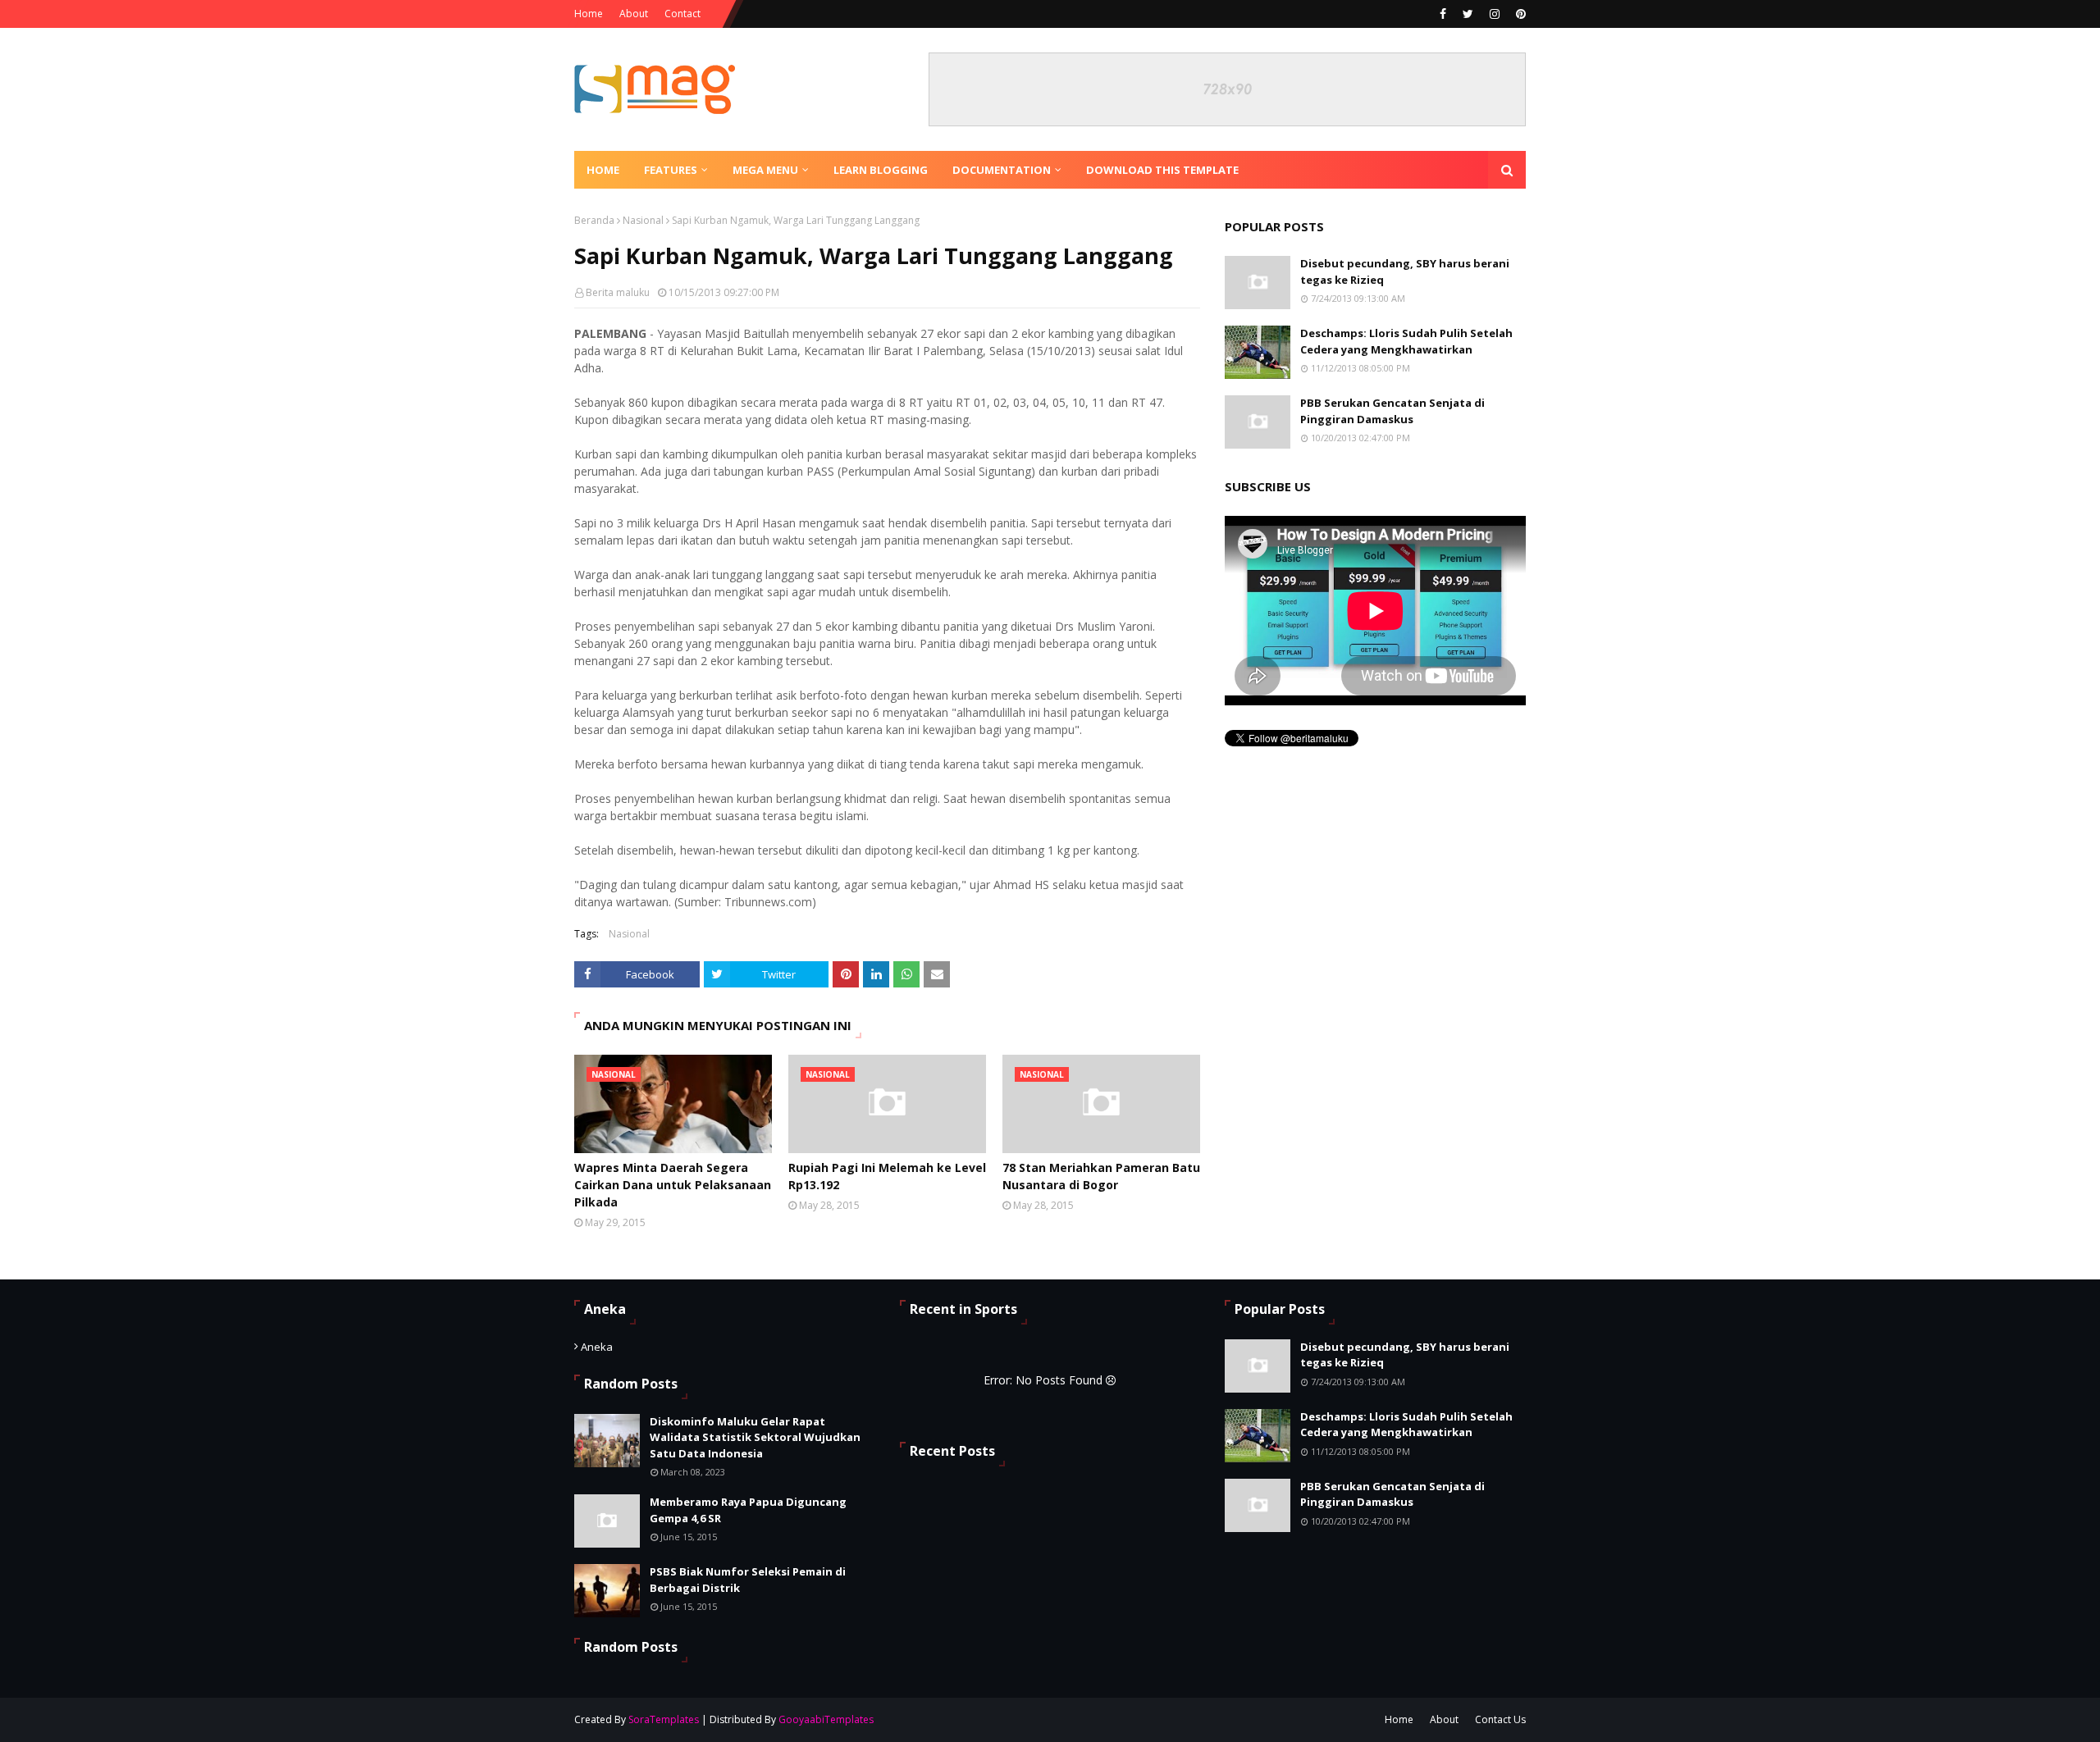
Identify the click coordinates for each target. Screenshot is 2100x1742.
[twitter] (1468, 14)
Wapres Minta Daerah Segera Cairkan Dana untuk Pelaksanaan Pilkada (673, 1185)
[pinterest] (1519, 14)
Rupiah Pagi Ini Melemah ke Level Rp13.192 (887, 1176)
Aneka (597, 1347)
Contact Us (1500, 1719)
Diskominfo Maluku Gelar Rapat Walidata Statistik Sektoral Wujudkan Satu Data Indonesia (755, 1437)
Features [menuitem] (671, 170)
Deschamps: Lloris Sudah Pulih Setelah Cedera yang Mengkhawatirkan (1406, 341)
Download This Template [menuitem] (1162, 170)
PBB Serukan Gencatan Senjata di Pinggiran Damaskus (1392, 411)
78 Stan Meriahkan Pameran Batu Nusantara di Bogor (1101, 1176)
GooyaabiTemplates (826, 1719)
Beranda (594, 220)
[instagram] (1495, 14)
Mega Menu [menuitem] (765, 170)
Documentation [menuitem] (1002, 170)
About (634, 14)
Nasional (643, 220)
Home (589, 14)
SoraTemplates (664, 1719)
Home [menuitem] (603, 170)
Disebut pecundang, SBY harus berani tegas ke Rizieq (1405, 271)
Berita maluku (618, 292)
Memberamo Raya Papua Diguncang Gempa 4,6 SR (748, 1510)
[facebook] (1443, 14)
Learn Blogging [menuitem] (881, 170)
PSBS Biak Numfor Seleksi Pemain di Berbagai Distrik (748, 1580)
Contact (682, 14)
